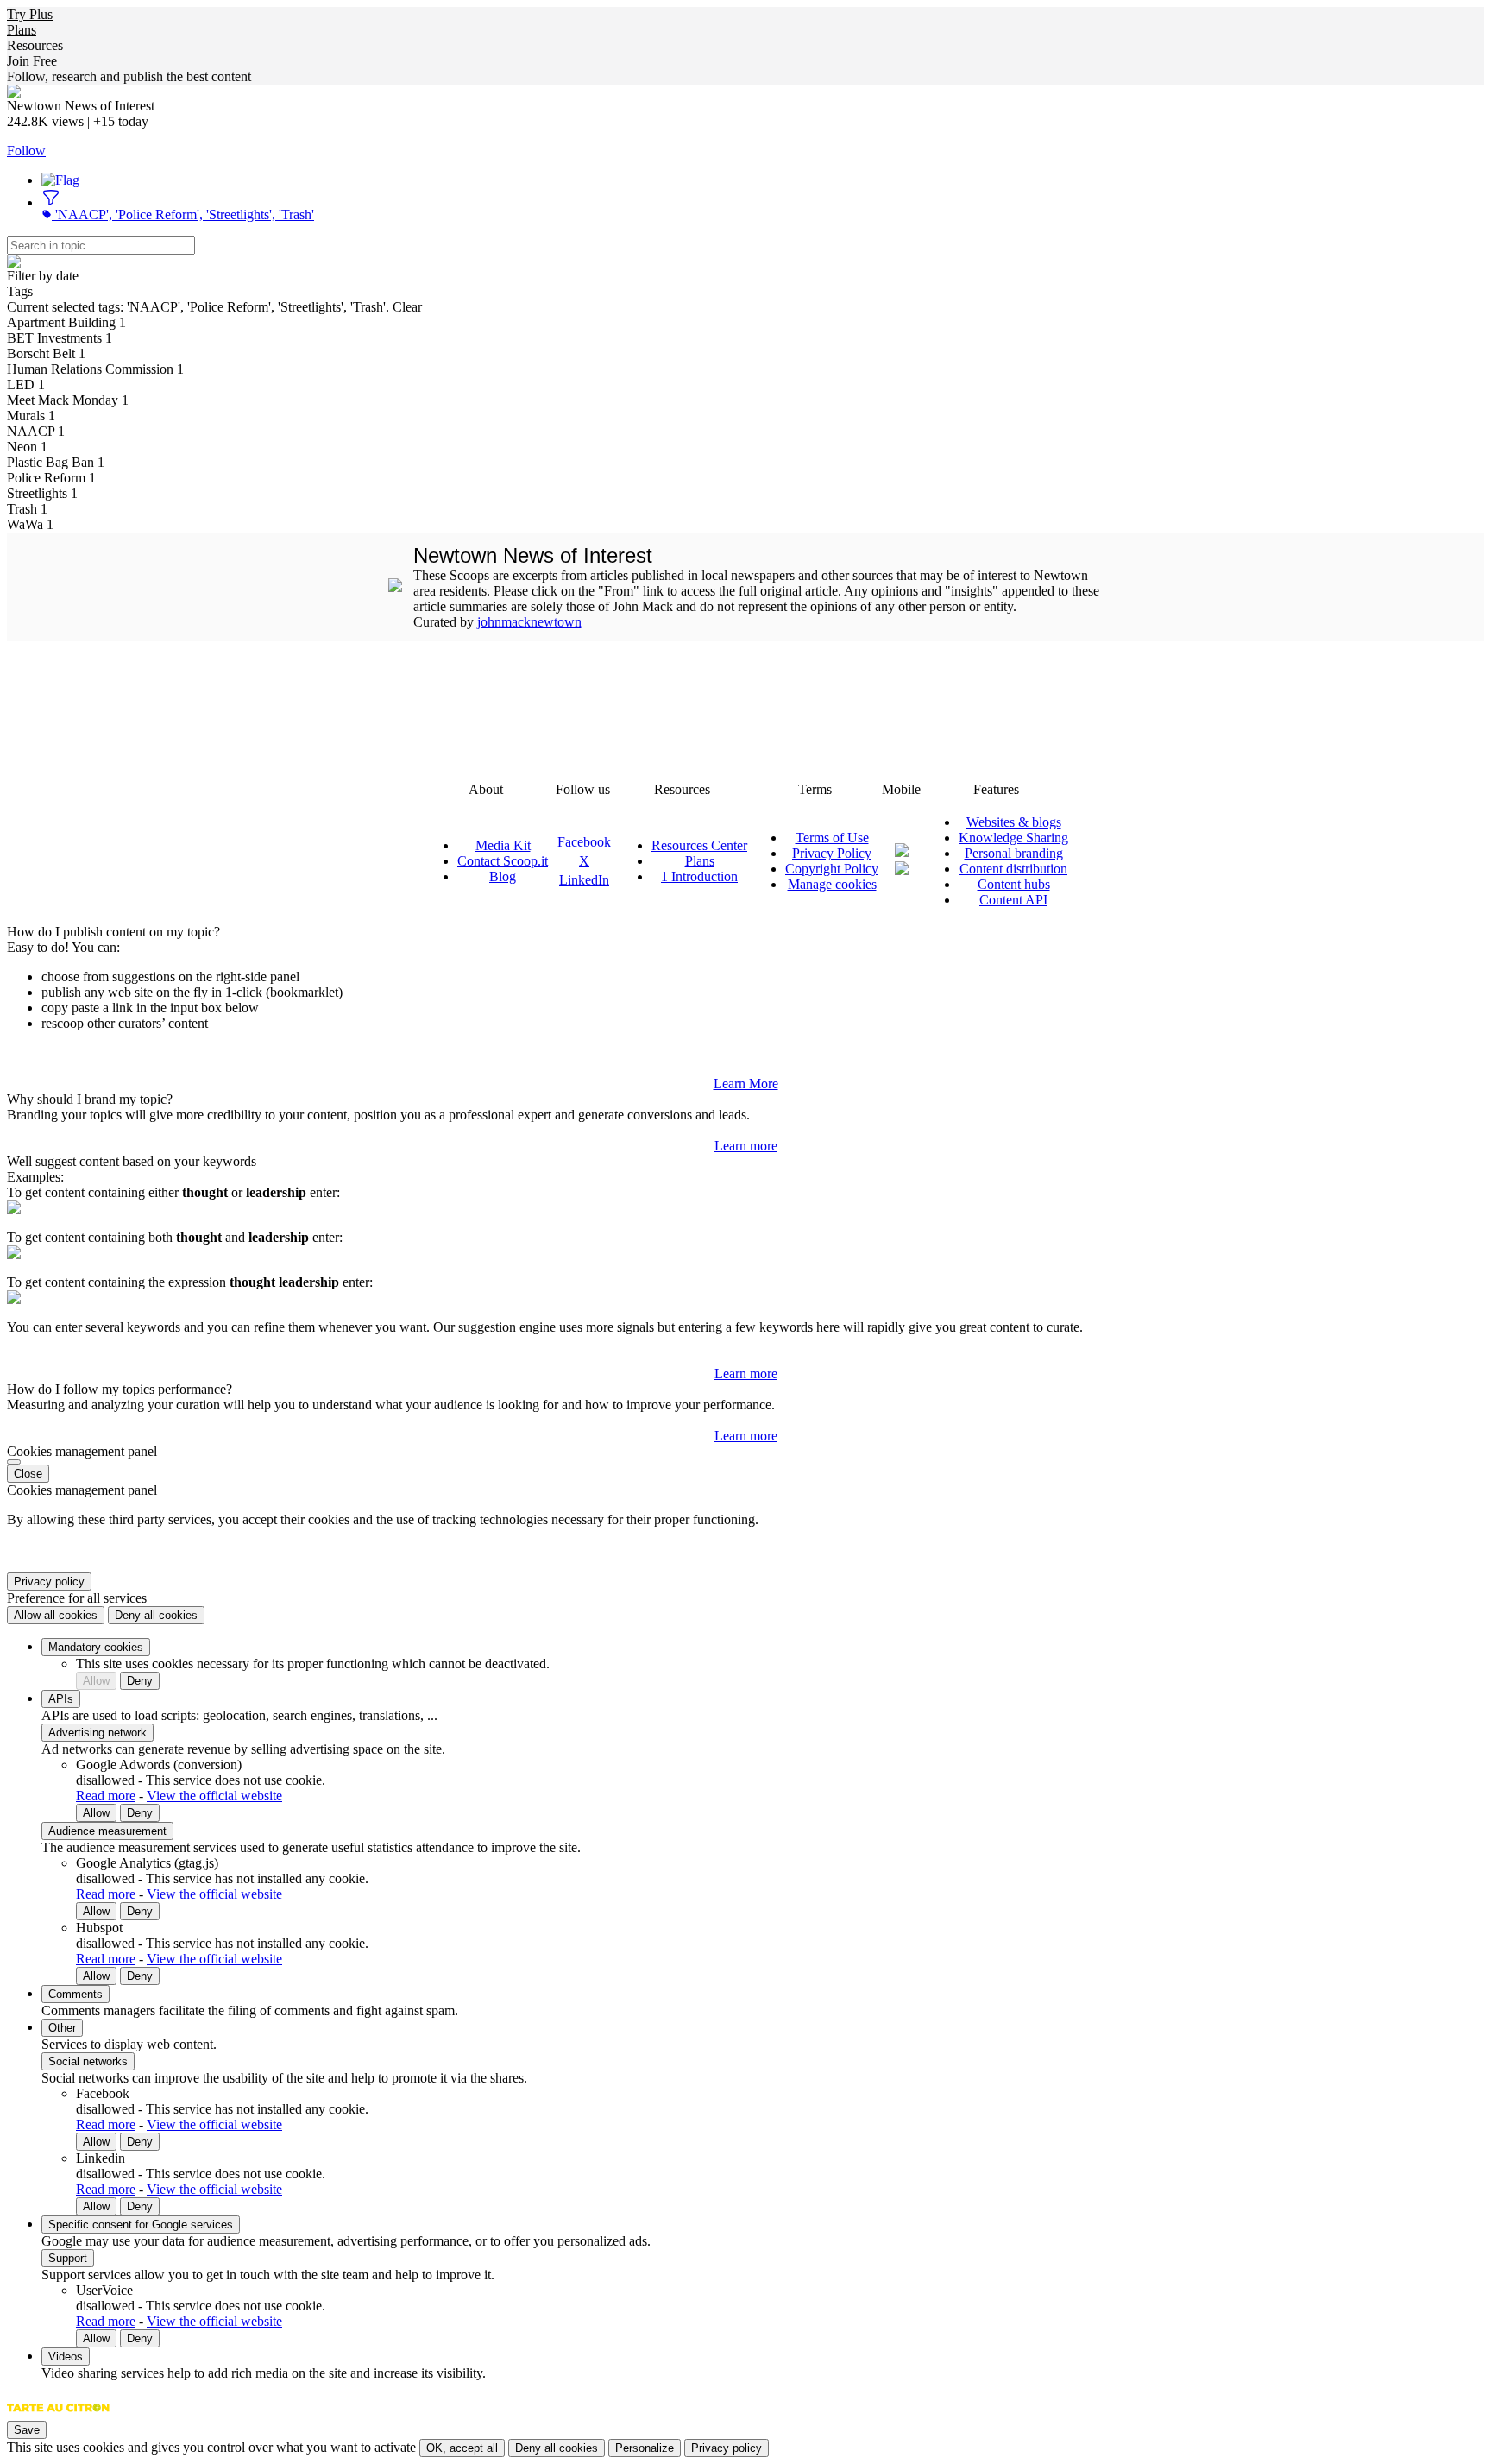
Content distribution (1013, 869)
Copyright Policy (832, 869)
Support (68, 2258)
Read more (106, 1796)
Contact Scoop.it (503, 861)
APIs (61, 1699)
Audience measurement (107, 1831)
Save (27, 2430)
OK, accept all (462, 2448)
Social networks (88, 2061)
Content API (1013, 900)
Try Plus (30, 14)
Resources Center (699, 845)
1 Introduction (699, 876)
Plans (22, 30)
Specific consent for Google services (141, 2225)
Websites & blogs (1014, 822)
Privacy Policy (832, 853)
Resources (35, 45)
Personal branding (1014, 853)
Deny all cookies (156, 1615)
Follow (26, 151)
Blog (503, 876)
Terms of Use (832, 838)
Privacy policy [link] (49, 1582)
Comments (75, 1994)
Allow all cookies (56, 1615)
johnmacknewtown (529, 622)
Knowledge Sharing (1013, 838)
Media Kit (503, 845)
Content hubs (1014, 884)
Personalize (645, 2448)
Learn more (746, 1146)
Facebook (584, 842)
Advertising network (98, 1733)
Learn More (746, 1084)
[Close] (14, 1462)
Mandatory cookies (96, 1647)
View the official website (214, 1796)
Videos (66, 2357)
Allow (96, 1681)
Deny (140, 1681)
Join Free (32, 61)
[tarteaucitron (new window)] (58, 2416)
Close (28, 1474)
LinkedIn (584, 880)
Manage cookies (832, 884)
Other (62, 2028)
